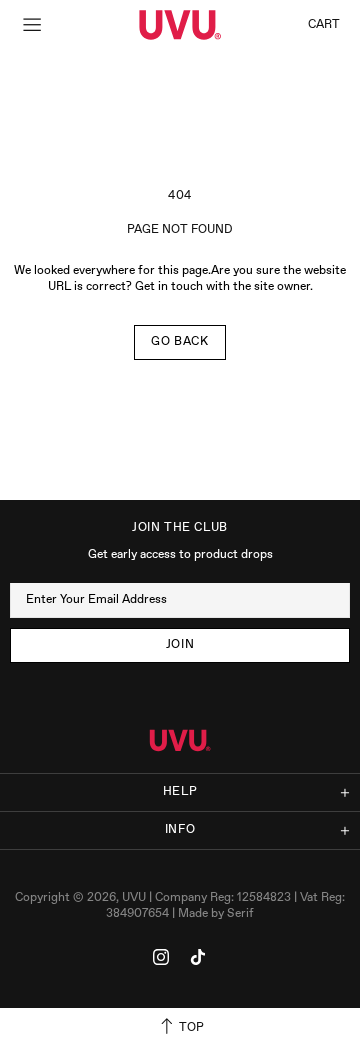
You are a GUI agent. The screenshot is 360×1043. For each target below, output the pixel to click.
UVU (180, 25)
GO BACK (179, 342)
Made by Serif (216, 914)
